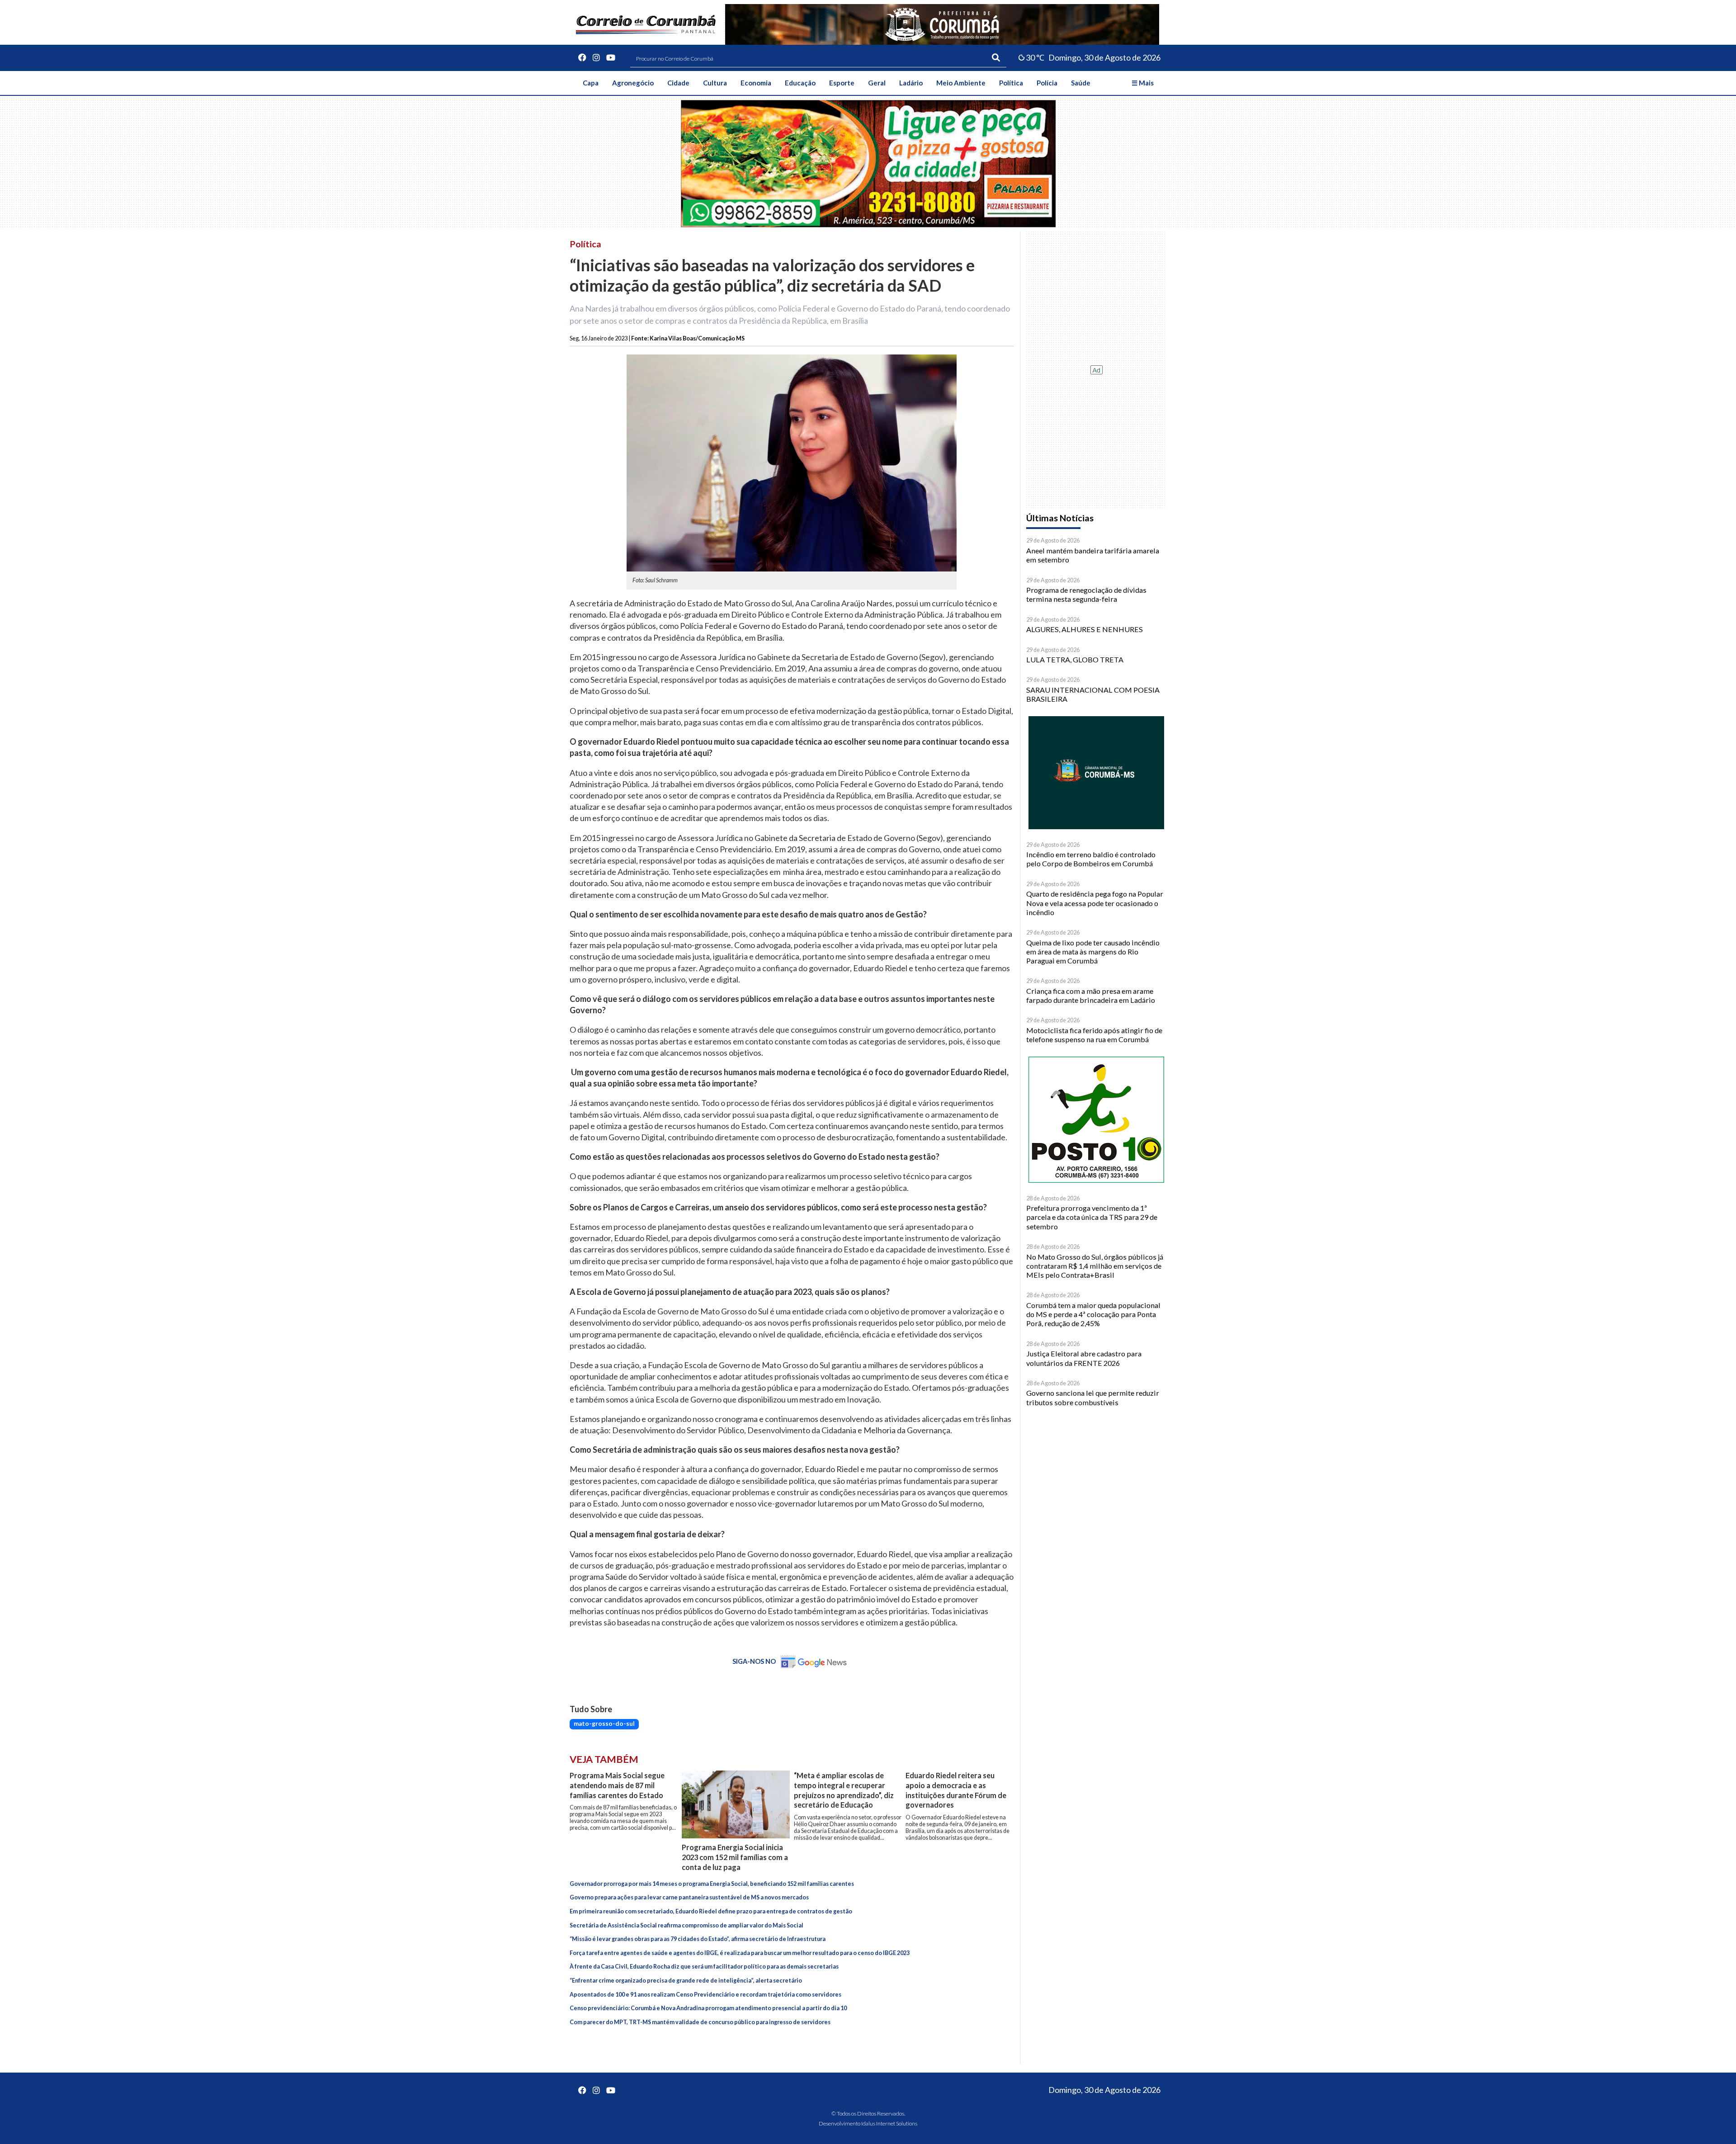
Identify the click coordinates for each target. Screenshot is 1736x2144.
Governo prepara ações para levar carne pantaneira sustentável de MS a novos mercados (689, 1897)
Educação (800, 83)
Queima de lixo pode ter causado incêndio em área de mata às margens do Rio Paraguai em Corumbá (1093, 952)
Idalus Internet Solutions (889, 2123)
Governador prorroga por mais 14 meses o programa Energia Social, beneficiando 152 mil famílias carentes (712, 1884)
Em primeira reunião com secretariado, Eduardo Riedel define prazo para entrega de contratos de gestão (711, 1911)
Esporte (842, 83)
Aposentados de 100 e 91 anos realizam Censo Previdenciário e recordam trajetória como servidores (705, 1995)
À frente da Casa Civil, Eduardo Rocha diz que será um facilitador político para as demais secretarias (704, 1967)
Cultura (715, 83)
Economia (756, 83)
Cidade (678, 83)
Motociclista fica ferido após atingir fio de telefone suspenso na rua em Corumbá (1094, 1035)
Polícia (1047, 83)
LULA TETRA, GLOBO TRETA (1075, 659)
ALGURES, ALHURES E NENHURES (1085, 629)
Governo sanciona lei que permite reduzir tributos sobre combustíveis (1093, 1397)
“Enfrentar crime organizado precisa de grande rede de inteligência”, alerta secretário (686, 1981)
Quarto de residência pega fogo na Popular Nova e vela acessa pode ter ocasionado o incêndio (1095, 903)
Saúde (1081, 83)
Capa (591, 83)
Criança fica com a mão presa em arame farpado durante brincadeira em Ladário (1091, 995)
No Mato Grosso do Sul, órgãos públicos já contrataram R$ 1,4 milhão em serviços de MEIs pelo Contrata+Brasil (1095, 1266)
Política (1011, 83)
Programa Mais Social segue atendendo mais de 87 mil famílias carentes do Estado (617, 1785)
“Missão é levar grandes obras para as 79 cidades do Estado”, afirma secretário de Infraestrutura (698, 1939)
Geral (877, 83)
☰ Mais (1143, 83)
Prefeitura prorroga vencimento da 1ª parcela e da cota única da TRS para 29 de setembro (1092, 1217)
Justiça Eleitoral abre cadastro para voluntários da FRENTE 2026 (1084, 1358)
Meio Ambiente (961, 83)
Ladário (911, 83)
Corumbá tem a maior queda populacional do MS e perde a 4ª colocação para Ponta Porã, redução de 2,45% (1093, 1314)
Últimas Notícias (1060, 518)
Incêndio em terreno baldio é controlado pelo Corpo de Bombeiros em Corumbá (1091, 859)
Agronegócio (633, 83)
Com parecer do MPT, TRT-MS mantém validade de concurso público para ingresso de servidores (700, 2022)
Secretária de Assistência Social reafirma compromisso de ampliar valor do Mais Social (686, 1925)
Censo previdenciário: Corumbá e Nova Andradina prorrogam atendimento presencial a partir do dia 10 (708, 2008)
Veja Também (604, 1759)
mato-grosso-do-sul (604, 1724)
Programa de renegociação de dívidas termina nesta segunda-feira (1086, 594)
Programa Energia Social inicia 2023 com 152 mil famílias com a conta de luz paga (735, 1857)
